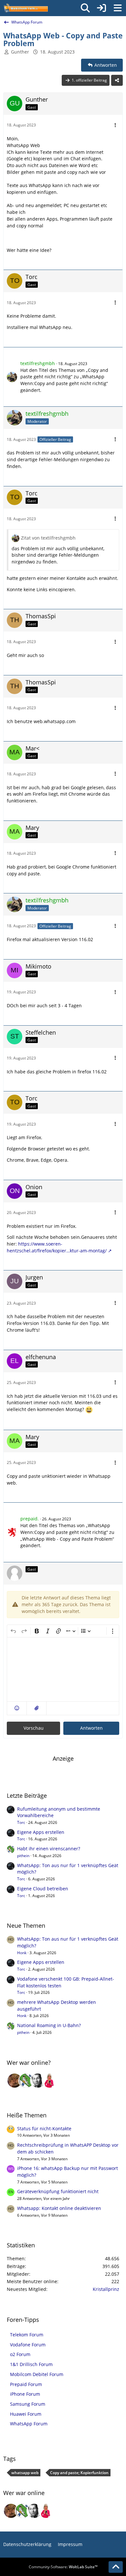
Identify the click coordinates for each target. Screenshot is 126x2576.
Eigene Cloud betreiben (43, 1889)
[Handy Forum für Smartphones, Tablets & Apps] (26, 8)
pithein (23, 1856)
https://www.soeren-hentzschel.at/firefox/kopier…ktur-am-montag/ (57, 1247)
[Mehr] (115, 125)
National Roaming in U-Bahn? (49, 2025)
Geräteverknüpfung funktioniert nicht (58, 2191)
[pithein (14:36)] (26, 2081)
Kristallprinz (106, 2289)
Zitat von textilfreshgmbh (48, 538)
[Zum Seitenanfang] (116, 2567)
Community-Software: (63, 2567)
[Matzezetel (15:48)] (15, 2081)
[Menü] (118, 8)
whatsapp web (25, 2473)
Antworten (91, 1728)
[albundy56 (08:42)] (38, 2081)
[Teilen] (117, 80)
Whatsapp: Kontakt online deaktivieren (59, 2208)
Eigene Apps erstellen (41, 1832)
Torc (21, 1822)
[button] (17, 1708)
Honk (22, 1953)
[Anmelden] (101, 8)
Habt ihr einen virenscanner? (49, 1849)
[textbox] (63, 1669)
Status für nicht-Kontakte (44, 2128)
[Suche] (85, 8)
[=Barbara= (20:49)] (49, 2081)
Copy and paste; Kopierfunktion (79, 2473)
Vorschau (34, 1728)
